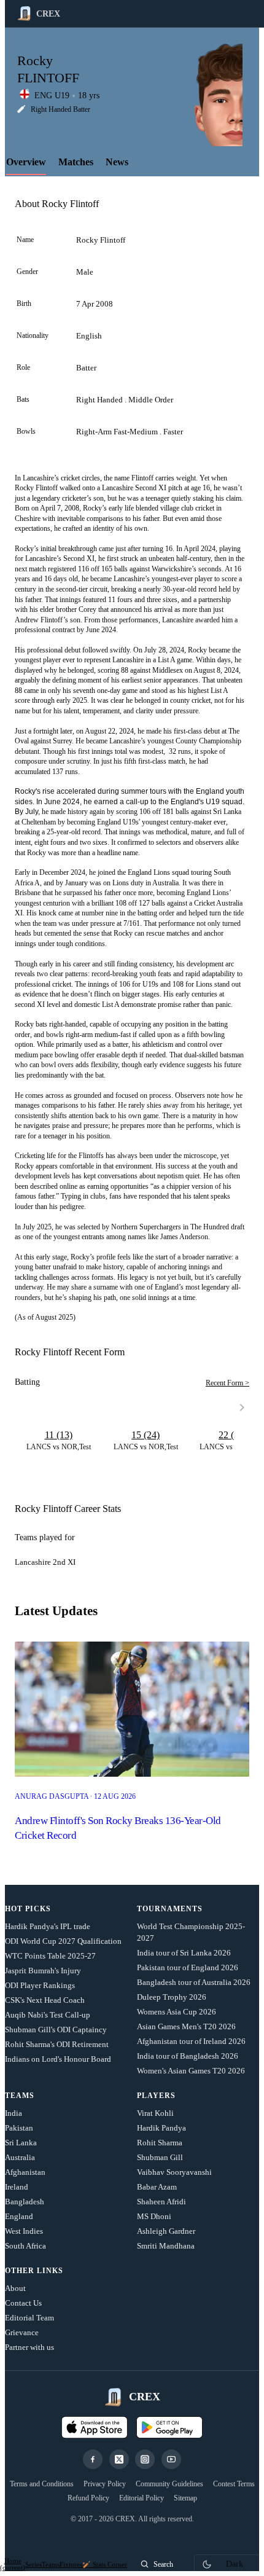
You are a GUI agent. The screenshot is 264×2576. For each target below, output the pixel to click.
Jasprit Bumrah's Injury (43, 1971)
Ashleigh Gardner (166, 2231)
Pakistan (19, 2128)
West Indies (24, 2231)
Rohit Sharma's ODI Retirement (57, 2044)
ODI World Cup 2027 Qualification (63, 1941)
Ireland (17, 2187)
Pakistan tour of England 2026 (188, 1967)
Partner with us (29, 2347)
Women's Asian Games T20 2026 (191, 2071)
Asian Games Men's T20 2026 (186, 2026)
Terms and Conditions (42, 2484)
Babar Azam (157, 2187)
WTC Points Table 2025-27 (50, 1956)
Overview (26, 162)
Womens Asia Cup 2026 (177, 2012)
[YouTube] (171, 2459)
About (15, 2288)
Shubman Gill (160, 2157)
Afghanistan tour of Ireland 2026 (191, 2041)
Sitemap (185, 2498)
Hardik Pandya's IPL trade (48, 1926)
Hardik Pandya (161, 2128)
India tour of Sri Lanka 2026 (184, 1953)
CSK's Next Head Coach (45, 2000)
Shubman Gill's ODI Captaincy (56, 2030)
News (117, 162)
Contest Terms (234, 2484)
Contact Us (23, 2303)
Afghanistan (25, 2172)
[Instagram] (145, 2459)
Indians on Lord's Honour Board (58, 2059)
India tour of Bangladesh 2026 (188, 2056)
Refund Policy (88, 2498)
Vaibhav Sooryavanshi (174, 2172)
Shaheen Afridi (161, 2202)
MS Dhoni (154, 2216)
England (19, 2216)
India (14, 2113)
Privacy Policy (105, 2484)
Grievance (22, 2332)
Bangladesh (25, 2202)
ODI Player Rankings (40, 1985)
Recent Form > (227, 1383)
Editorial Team (29, 2318)
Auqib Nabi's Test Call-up (48, 2015)
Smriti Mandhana (166, 2246)
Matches (76, 162)
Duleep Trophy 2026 (172, 1997)
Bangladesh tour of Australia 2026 (194, 1982)
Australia (20, 2157)
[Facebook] (93, 2459)
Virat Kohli (155, 2113)
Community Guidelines (169, 2484)
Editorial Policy (142, 2498)
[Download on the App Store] (95, 2427)
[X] (119, 2459)
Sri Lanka (21, 2143)
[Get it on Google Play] (169, 2427)
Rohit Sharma (160, 2143)
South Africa (25, 2246)
